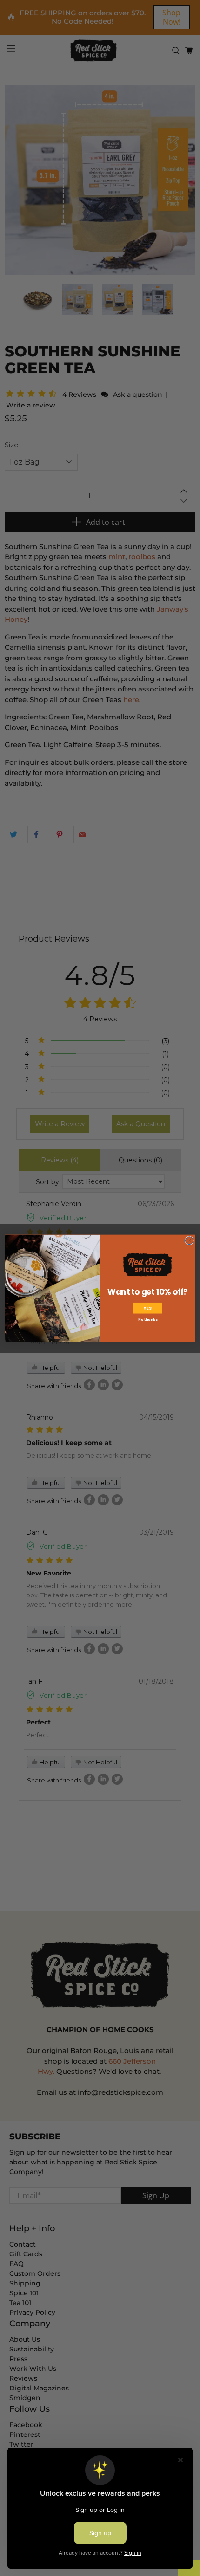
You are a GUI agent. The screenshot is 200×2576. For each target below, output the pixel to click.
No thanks (148, 1319)
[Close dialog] (190, 1240)
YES (147, 1308)
